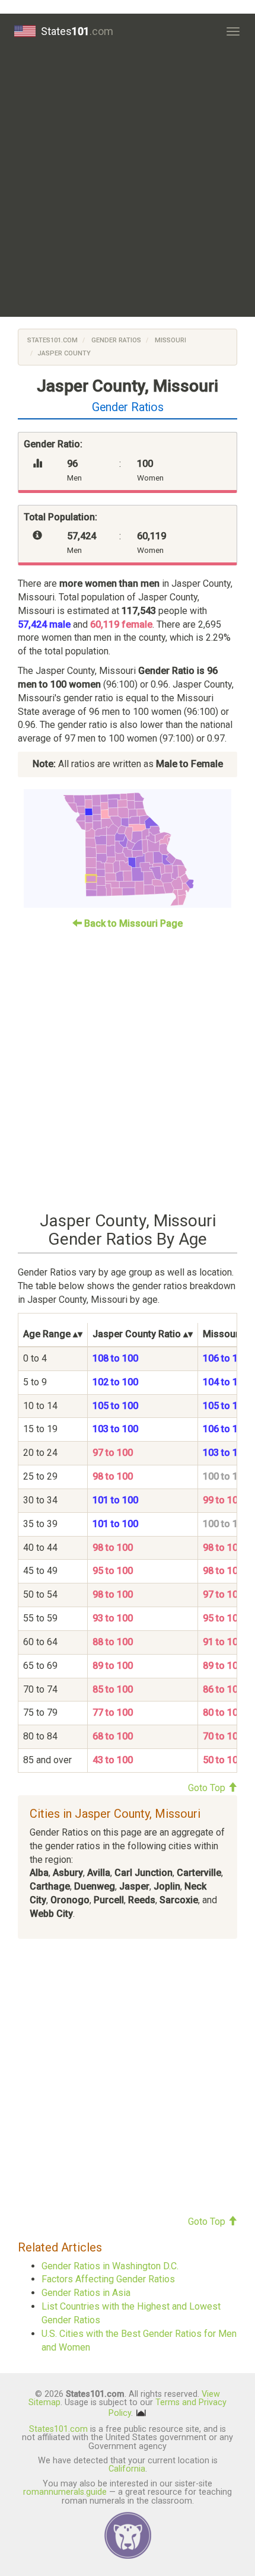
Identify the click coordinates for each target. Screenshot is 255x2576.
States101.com (52, 340)
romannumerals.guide (65, 2492)
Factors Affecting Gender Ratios (108, 2279)
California (127, 2469)
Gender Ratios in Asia (86, 2293)
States (77, 31)
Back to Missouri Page (132, 923)
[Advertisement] (128, 183)
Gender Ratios (115, 340)
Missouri (170, 340)
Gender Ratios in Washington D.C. (110, 2266)
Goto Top (208, 1788)
